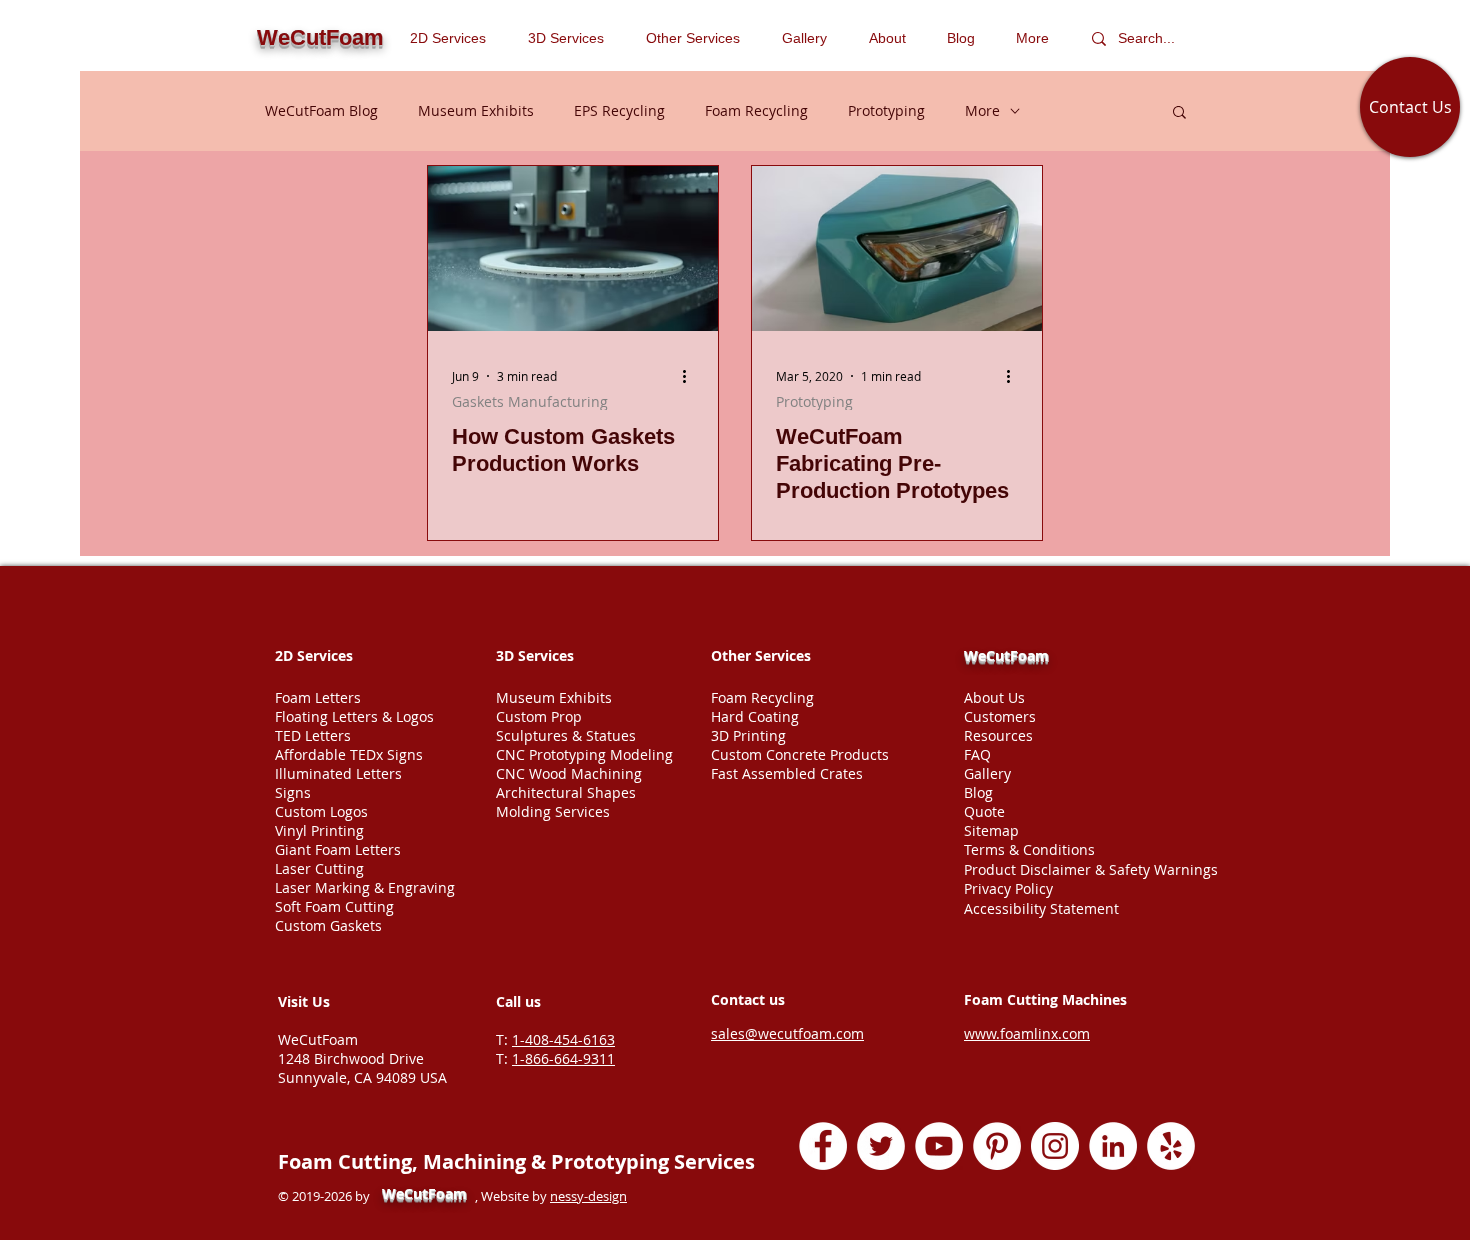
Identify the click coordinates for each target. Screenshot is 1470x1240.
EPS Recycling (619, 110)
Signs (293, 792)
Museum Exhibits (476, 110)
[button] (699, 38)
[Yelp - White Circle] (1171, 1146)
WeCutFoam (1006, 655)
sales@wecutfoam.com (787, 1033)
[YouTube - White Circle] (939, 1146)
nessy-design (588, 1196)
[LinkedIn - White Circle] (1113, 1146)
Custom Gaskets (328, 925)
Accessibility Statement (1041, 908)
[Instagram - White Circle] (1055, 1146)
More (982, 110)
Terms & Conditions (1029, 849)
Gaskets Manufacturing (530, 401)
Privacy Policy (1008, 888)
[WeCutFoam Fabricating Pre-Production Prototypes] (897, 248)
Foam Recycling (756, 110)
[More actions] (691, 376)
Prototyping (886, 110)
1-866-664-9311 (563, 1058)
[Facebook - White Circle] (823, 1146)
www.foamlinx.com (1027, 1033)
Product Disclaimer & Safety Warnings (1091, 869)
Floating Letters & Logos (354, 716)
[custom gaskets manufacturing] (573, 248)
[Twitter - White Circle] (881, 1146)
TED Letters (313, 735)
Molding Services (553, 811)
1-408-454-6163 (563, 1039)
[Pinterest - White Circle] (997, 1146)
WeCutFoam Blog (321, 110)
